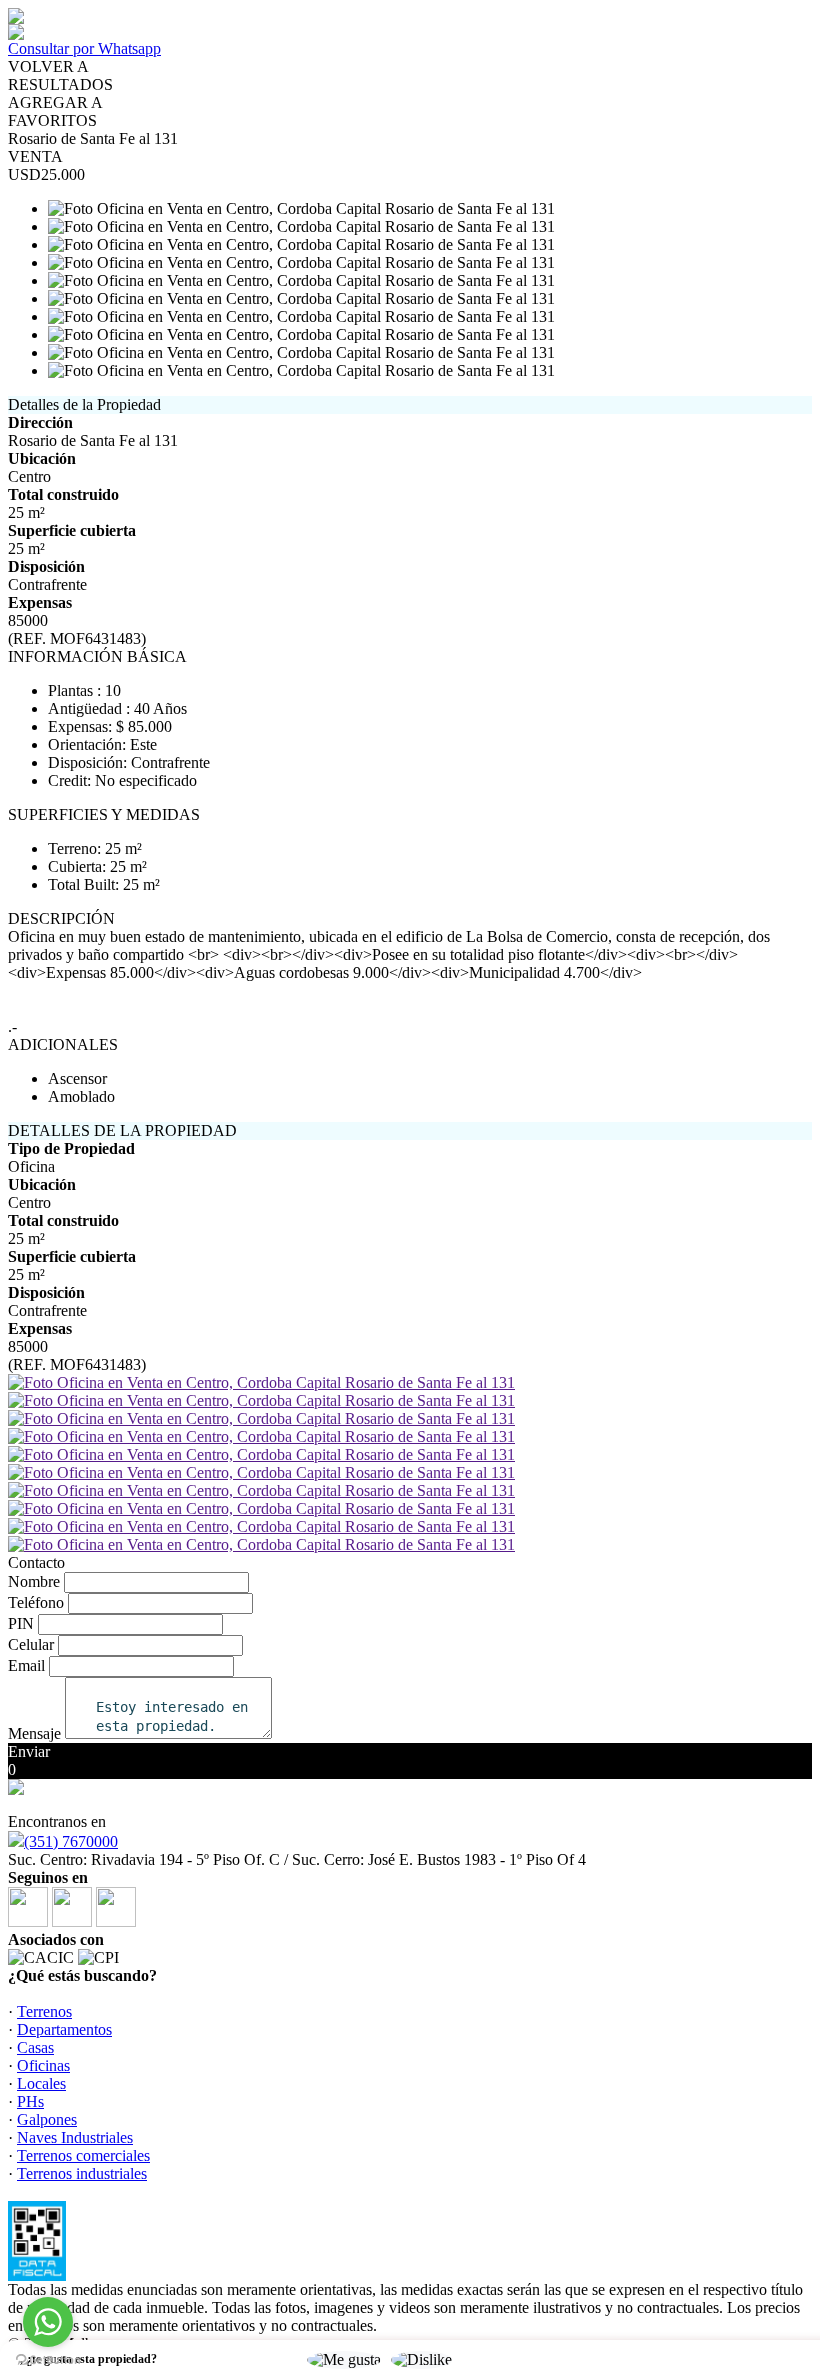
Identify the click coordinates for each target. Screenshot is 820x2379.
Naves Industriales (75, 2137)
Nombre (34, 1581)
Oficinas (43, 2065)
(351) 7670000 (71, 1841)
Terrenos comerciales (83, 2155)
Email (26, 1665)
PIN (21, 1623)
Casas (35, 2047)
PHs (30, 2101)
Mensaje (34, 1733)
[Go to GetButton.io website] (48, 2359)
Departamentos (64, 2029)
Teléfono (36, 1602)
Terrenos (44, 2011)
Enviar (29, 1751)
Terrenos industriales (82, 2173)
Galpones (47, 2119)
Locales (41, 2083)
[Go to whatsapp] (48, 2322)
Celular (31, 1644)
